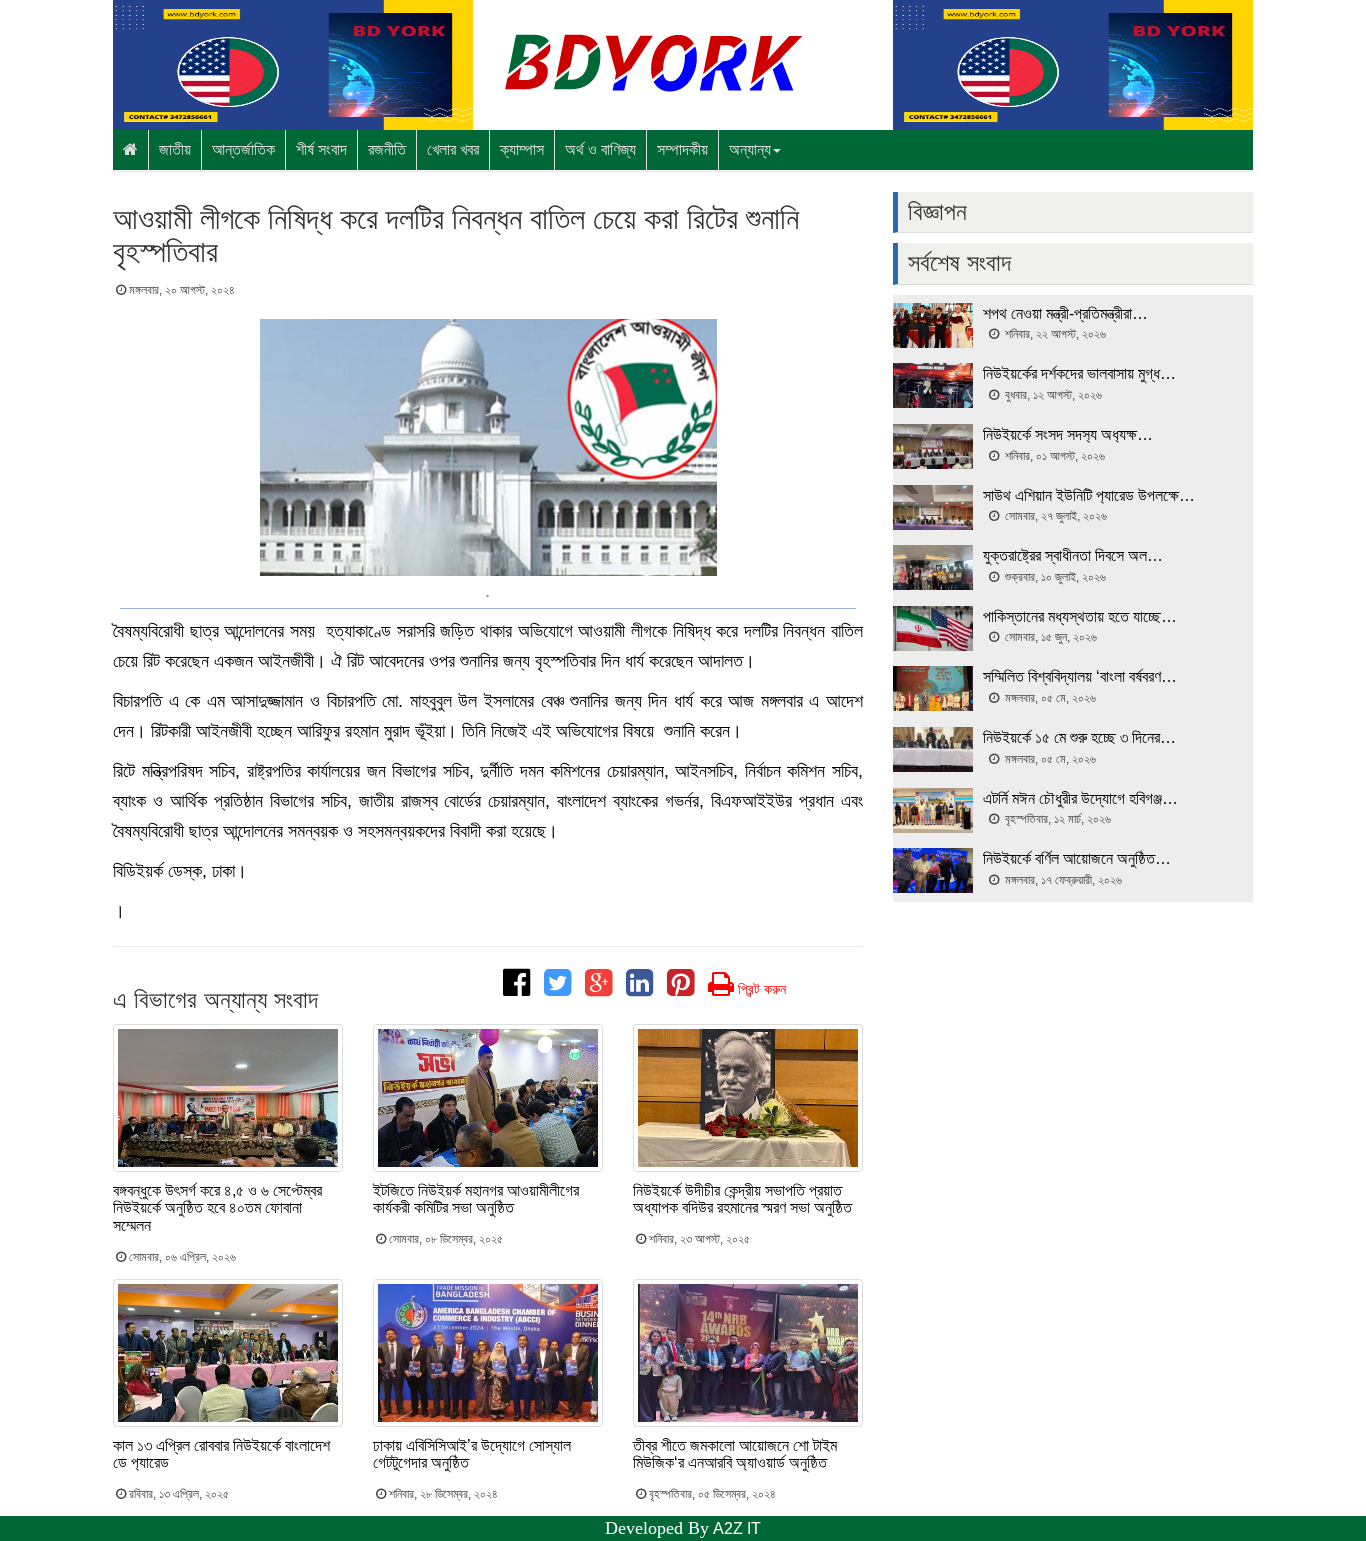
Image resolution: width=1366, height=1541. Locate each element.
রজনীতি (387, 149)
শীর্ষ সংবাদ (321, 149)
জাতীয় (175, 149)
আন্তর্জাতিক (243, 149)
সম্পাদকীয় (682, 149)
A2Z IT (737, 1528)
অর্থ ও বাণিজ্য (600, 149)
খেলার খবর (453, 149)
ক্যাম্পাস (522, 149)
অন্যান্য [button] (750, 149)
